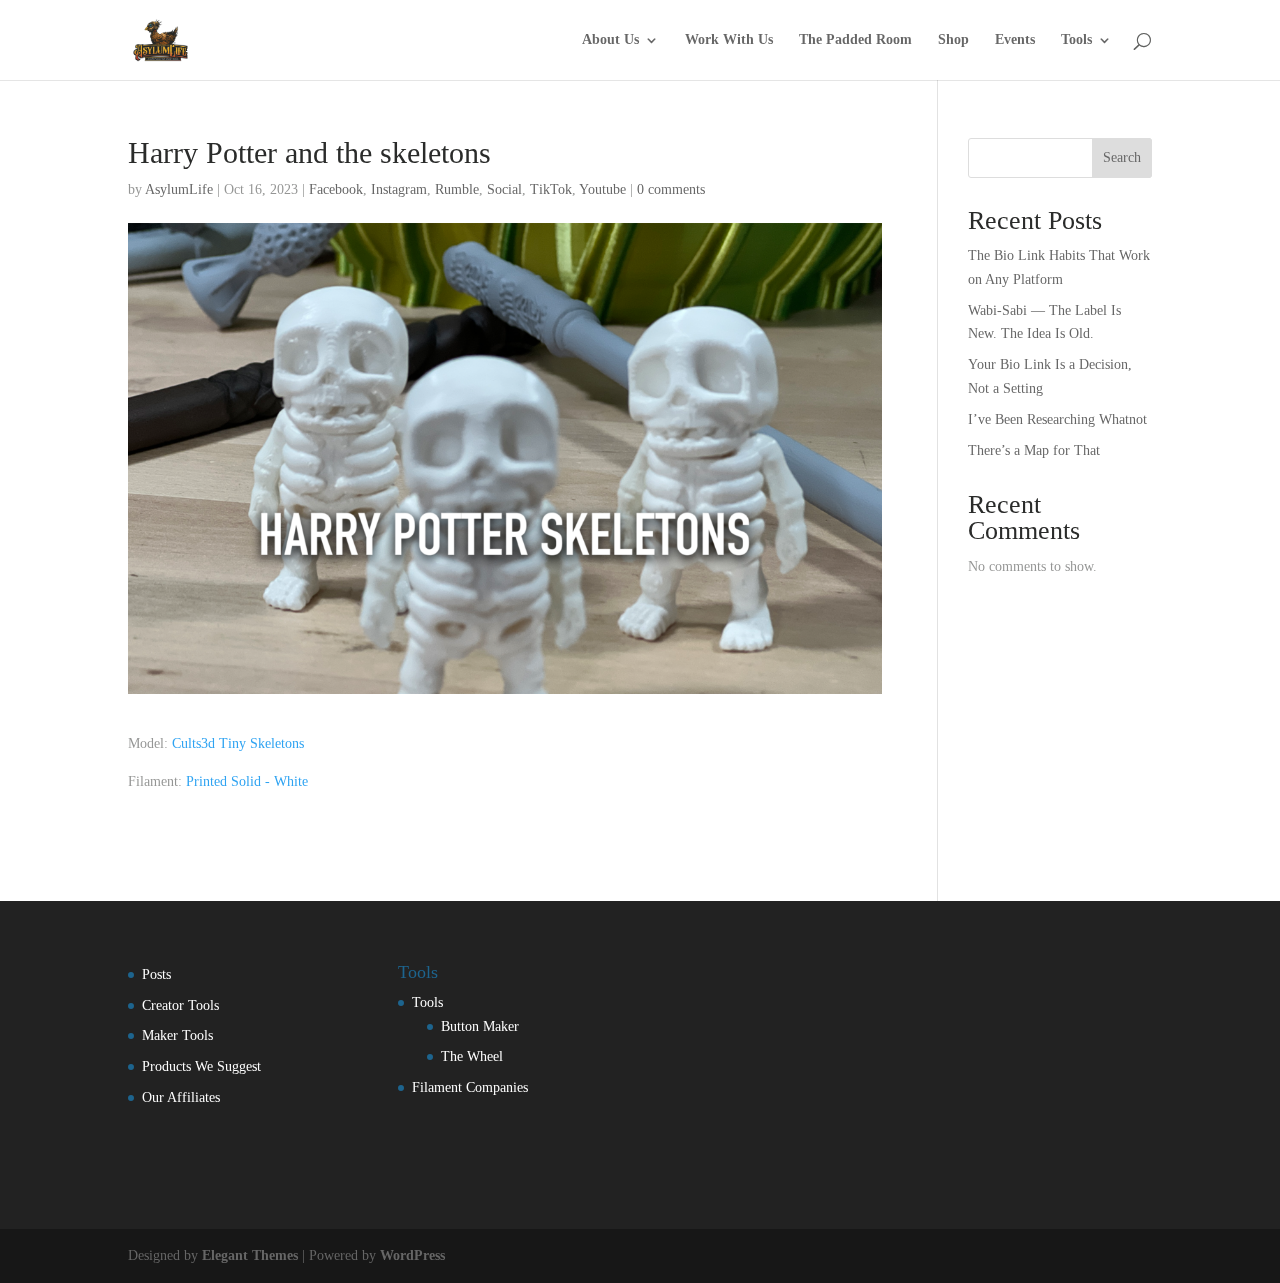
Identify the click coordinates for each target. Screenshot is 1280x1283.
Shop (953, 40)
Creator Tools (180, 1005)
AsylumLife (179, 189)
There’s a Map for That (1034, 450)
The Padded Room (855, 40)
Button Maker (480, 1026)
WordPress (412, 1255)
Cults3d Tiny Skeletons (238, 743)
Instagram (399, 189)
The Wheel (472, 1056)
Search (1122, 157)
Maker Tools (177, 1035)
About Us (610, 40)
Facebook (336, 189)
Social (504, 189)
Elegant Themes (250, 1255)
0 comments (671, 189)
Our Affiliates (181, 1097)
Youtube (602, 189)
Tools (1076, 40)
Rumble (457, 189)
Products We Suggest (201, 1066)
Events (1015, 40)
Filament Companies (470, 1087)
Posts (156, 974)
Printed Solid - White (245, 781)
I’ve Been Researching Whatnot (1057, 419)
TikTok (551, 189)
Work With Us (729, 40)
